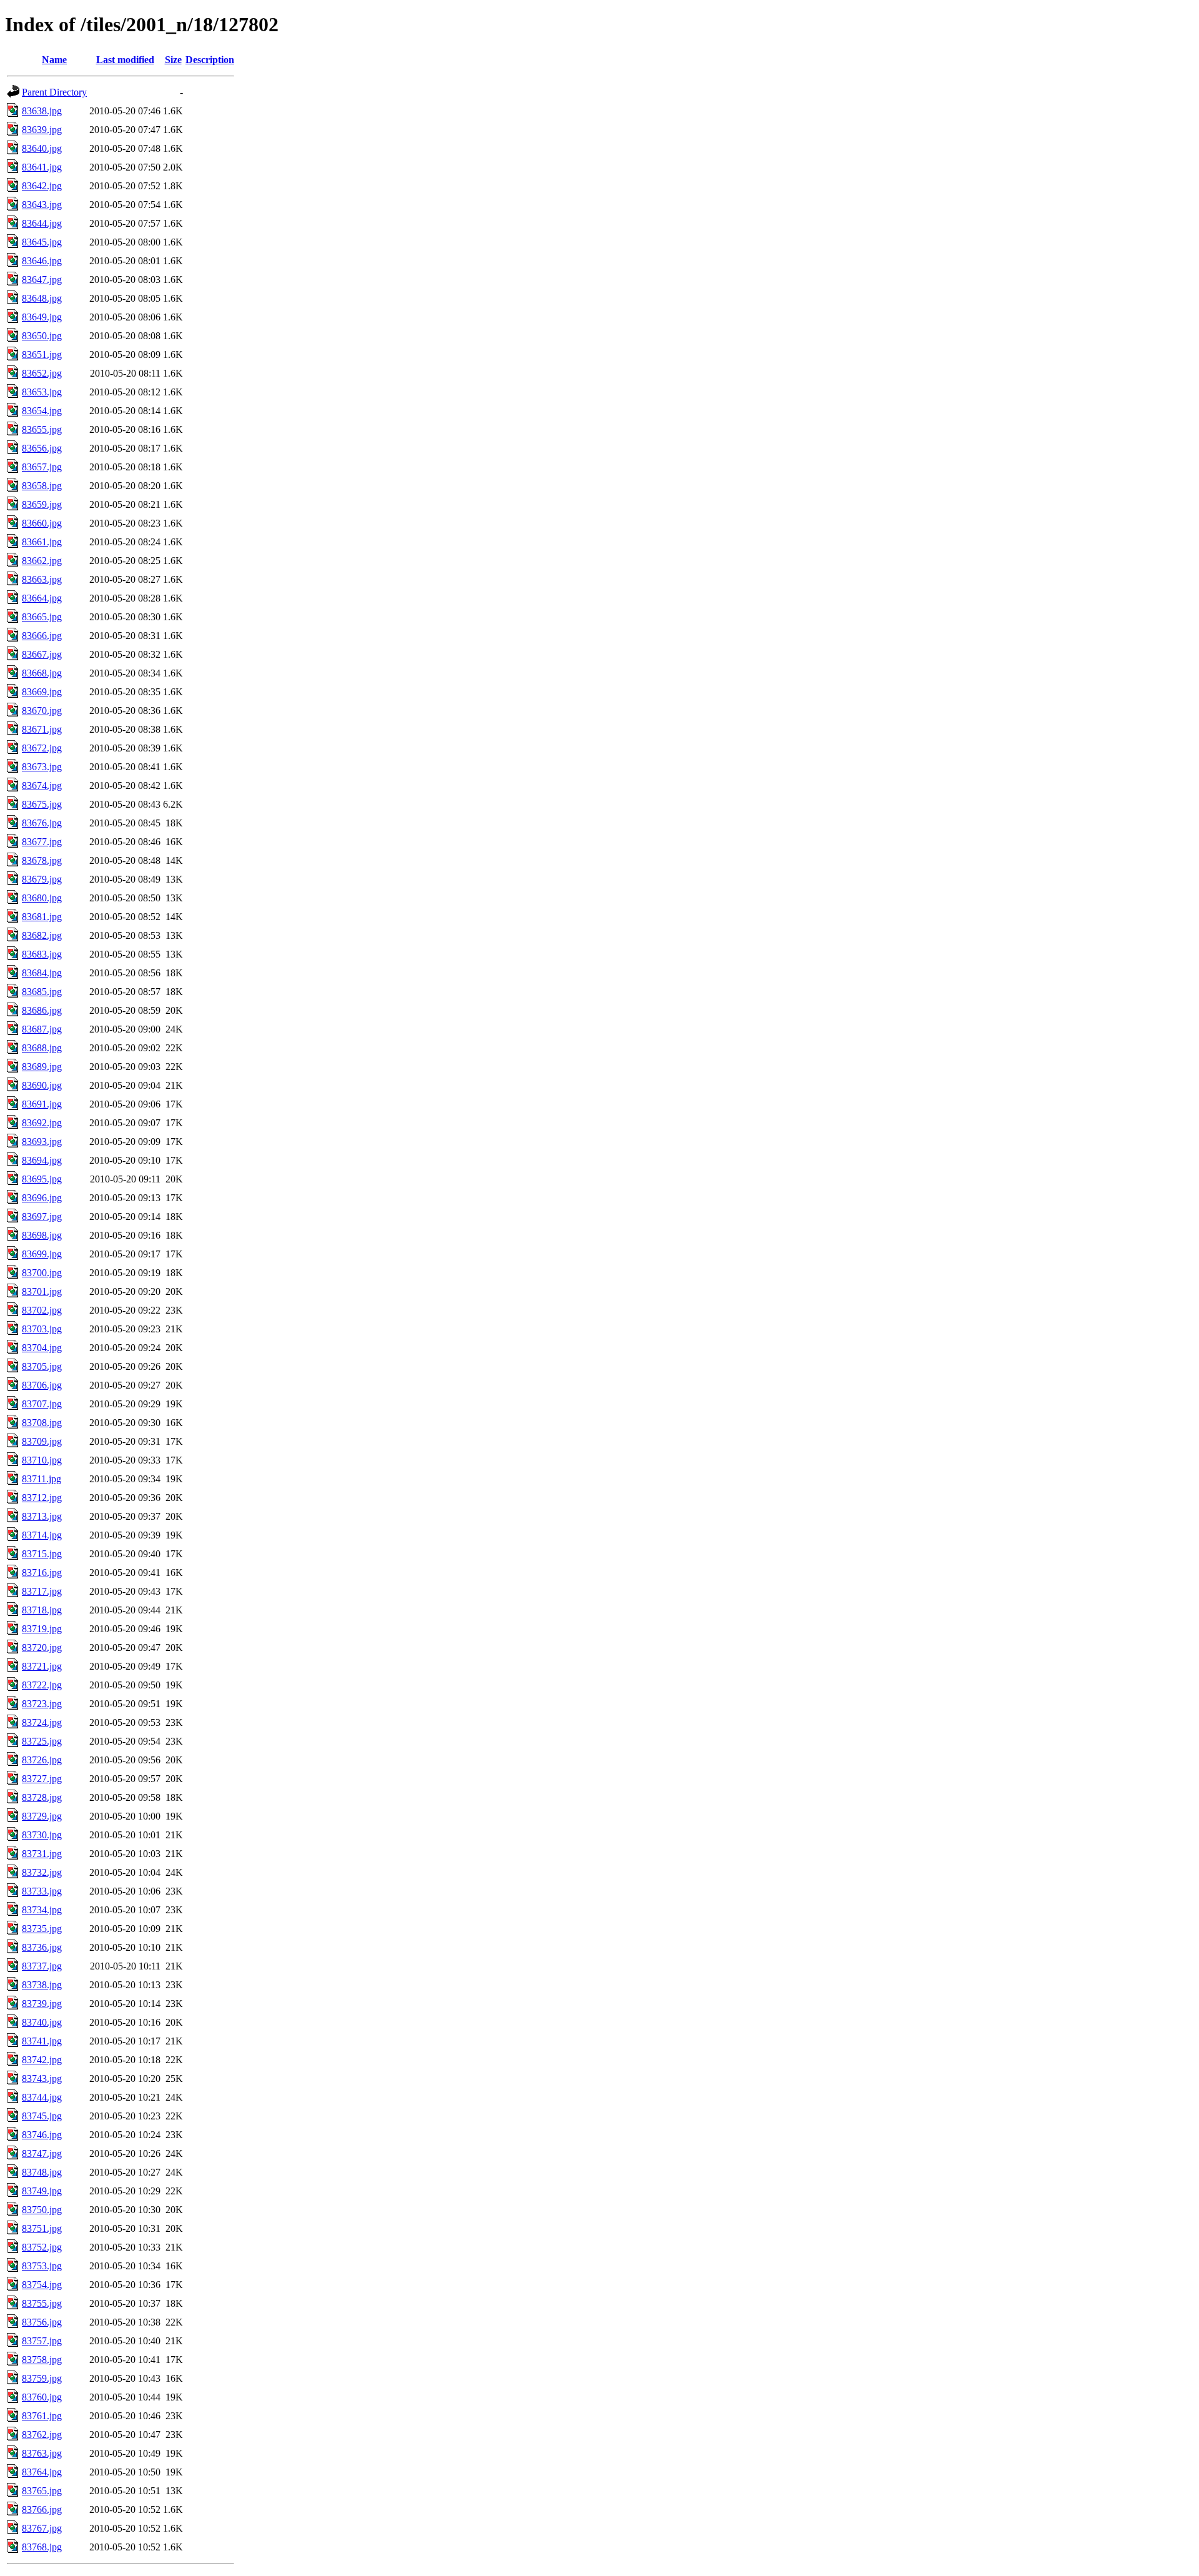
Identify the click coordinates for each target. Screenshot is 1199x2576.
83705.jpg (42, 1366)
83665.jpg (42, 617)
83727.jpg (42, 1779)
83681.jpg (42, 917)
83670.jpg (42, 711)
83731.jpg (42, 1854)
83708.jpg (42, 1423)
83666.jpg (42, 636)
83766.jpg (42, 2509)
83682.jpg (42, 935)
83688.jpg (42, 1048)
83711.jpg (42, 1479)
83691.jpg (42, 1104)
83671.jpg (42, 729)
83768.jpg (42, 2547)
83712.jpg (42, 1498)
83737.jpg (42, 1966)
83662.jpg (42, 561)
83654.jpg (42, 411)
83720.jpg (42, 1647)
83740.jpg (42, 2022)
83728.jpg (42, 1797)
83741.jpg (42, 2041)
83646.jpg (42, 261)
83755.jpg (42, 2303)
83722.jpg (42, 1685)
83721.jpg (42, 1666)
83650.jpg (42, 336)
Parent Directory (54, 92)
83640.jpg (42, 148)
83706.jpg (42, 1385)
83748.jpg (42, 2172)
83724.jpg (42, 1722)
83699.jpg (42, 1254)
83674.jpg (42, 785)
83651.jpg (42, 354)
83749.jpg (42, 2191)
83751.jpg (42, 2228)
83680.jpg (42, 898)
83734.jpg (42, 1910)
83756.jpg (42, 2322)
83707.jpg (42, 1404)
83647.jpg (42, 280)
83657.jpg (42, 467)
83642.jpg (42, 186)
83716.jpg (42, 1573)
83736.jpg (42, 1947)
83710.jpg (42, 1460)
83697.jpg (42, 1216)
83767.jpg (42, 2528)
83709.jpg (42, 1441)
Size (173, 60)
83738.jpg (42, 1985)
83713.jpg (42, 1516)
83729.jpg (42, 1816)
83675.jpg (42, 804)
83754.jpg (42, 2285)
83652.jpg (42, 373)
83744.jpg (42, 2097)
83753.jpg (42, 2266)
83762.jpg (42, 2435)
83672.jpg (42, 748)
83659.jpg (42, 504)
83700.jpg (42, 1273)
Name (54, 60)
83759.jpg (42, 2378)
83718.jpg (42, 1610)
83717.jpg (42, 1591)
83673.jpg (42, 767)
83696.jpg (42, 1198)
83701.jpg (42, 1291)
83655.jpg (42, 429)
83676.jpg (42, 823)
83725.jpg (42, 1741)
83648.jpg (42, 298)
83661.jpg (42, 542)
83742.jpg (42, 2060)
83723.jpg (42, 1704)
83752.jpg (42, 2247)
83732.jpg (42, 1872)
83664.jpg (42, 598)
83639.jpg (42, 130)
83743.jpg (42, 2078)
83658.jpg (42, 486)
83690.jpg (42, 1085)
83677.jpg (42, 842)
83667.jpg (42, 654)
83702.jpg (42, 1310)
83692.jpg (42, 1123)
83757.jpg (42, 2341)
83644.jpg (42, 223)
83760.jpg (42, 2397)
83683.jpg (42, 954)
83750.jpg (42, 2210)
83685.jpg (42, 992)
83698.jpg (42, 1235)
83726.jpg (42, 1760)
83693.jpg (42, 1142)
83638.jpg (42, 111)
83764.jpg (42, 2472)
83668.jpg (42, 673)
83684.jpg (42, 973)
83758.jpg (42, 2360)
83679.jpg (42, 879)
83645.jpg (42, 242)
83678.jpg (42, 860)
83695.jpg (42, 1179)
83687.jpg (42, 1029)
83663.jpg (42, 579)
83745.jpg (42, 2116)
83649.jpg (42, 317)
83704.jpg (42, 1348)
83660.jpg (42, 523)
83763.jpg (42, 2453)
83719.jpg (42, 1629)
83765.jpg (42, 2491)
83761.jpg (42, 2416)
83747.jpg (42, 2153)
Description (210, 60)
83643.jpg (42, 205)
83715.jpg (42, 1554)
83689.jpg (42, 1067)
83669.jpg (42, 692)
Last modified (125, 60)
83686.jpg (42, 1010)
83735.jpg (42, 1929)
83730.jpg (42, 1835)
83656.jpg (42, 448)
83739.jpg (42, 2004)
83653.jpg (42, 392)
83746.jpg (42, 2135)
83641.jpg (42, 167)
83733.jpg (42, 1891)
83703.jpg (42, 1329)
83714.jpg (42, 1535)
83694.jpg (42, 1160)
